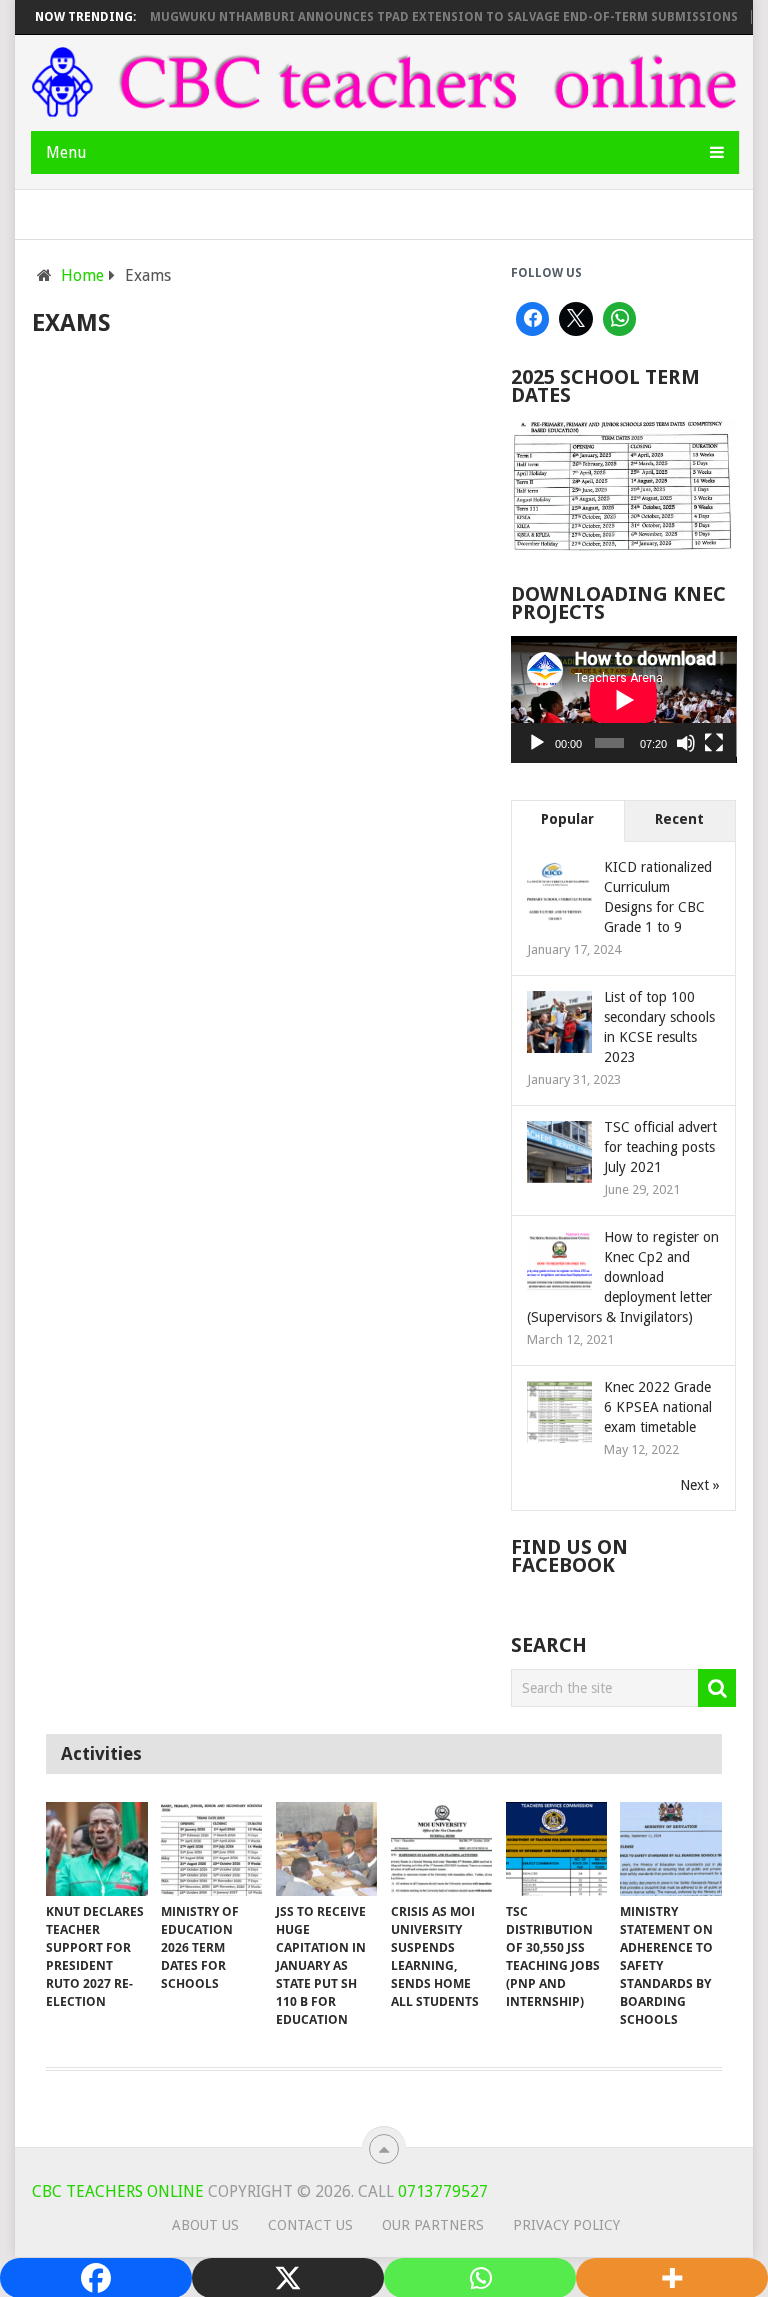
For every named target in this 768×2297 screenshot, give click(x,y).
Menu (66, 152)
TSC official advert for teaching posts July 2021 (660, 1147)
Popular (567, 819)
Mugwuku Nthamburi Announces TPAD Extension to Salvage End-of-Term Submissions (419, 17)
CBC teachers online (118, 2191)
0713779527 (441, 2191)
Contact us (310, 2225)
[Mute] (686, 743)
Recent (679, 819)
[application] (624, 699)
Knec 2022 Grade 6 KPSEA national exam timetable (658, 1407)
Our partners (433, 2225)
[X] (576, 319)
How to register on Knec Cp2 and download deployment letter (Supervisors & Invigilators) (623, 1277)
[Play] (537, 743)
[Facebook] (533, 319)
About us (205, 2225)
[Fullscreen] (714, 743)
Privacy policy (566, 2225)
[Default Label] (620, 319)
